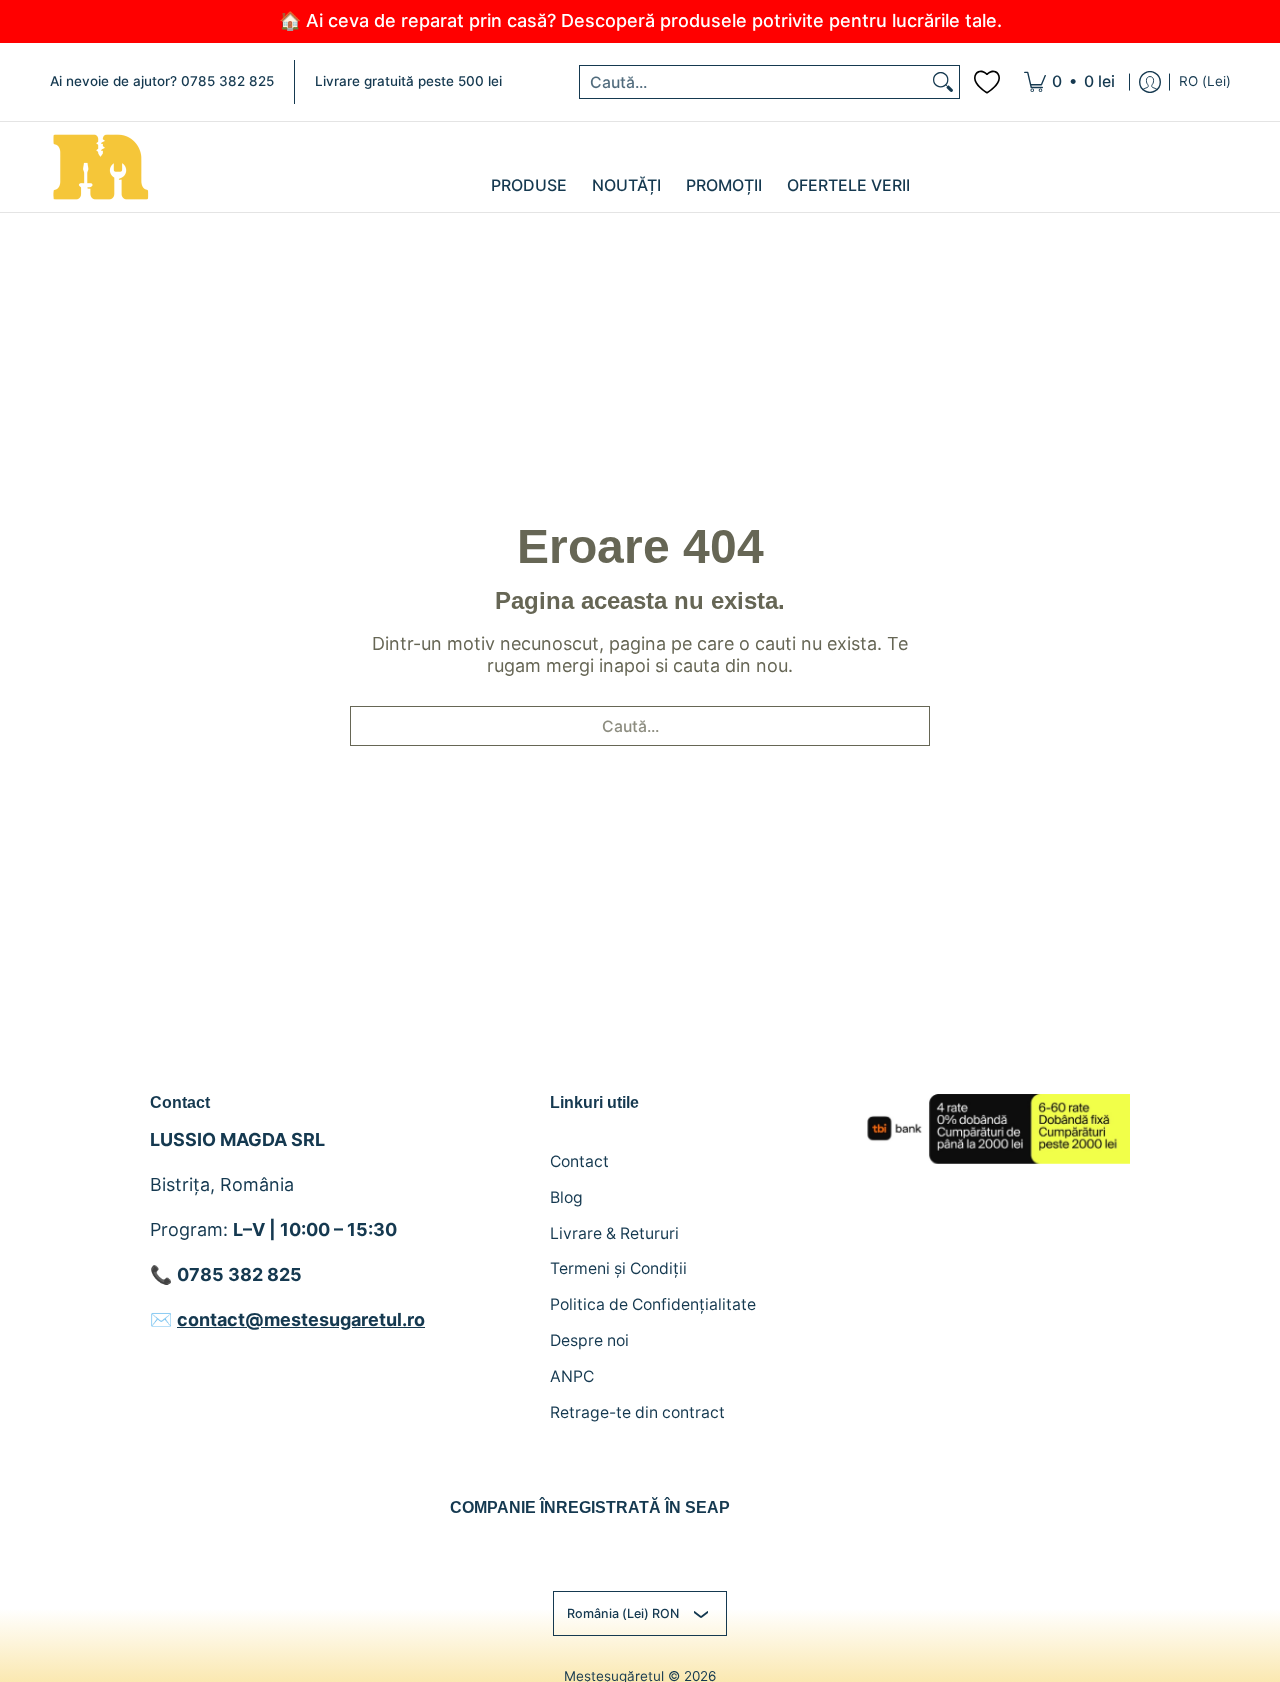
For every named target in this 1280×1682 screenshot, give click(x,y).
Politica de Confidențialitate (653, 1304)
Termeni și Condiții (618, 1268)
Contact (579, 1161)
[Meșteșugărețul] (100, 167)
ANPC (572, 1376)
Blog (566, 1197)
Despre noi (589, 1340)
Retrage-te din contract (637, 1412)
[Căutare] (943, 82)
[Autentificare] (1150, 82)
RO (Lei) (1205, 81)
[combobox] (753, 82)
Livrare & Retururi (614, 1233)
